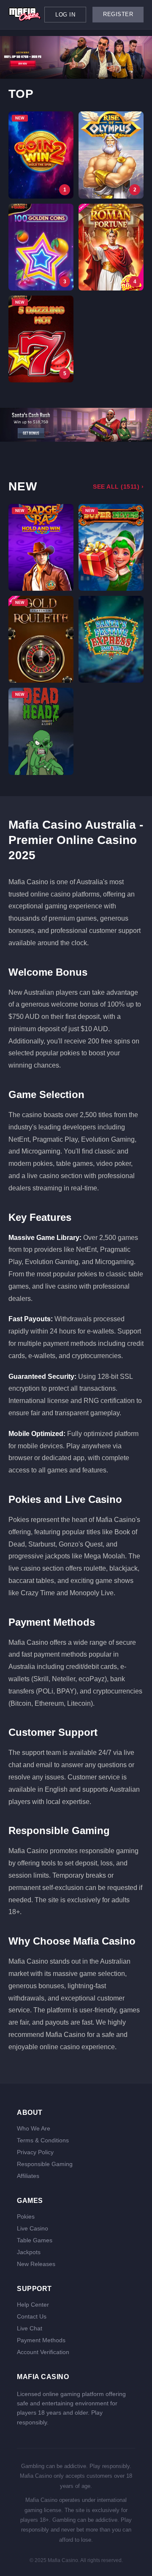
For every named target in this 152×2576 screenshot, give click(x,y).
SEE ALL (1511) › (118, 487)
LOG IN (65, 15)
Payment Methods (41, 2340)
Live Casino (33, 2228)
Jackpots (29, 2252)
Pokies (26, 2216)
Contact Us (32, 2316)
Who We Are (34, 2128)
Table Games (35, 2240)
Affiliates (28, 2176)
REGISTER (118, 14)
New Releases (36, 2264)
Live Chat (30, 2328)
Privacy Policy (35, 2152)
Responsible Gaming (45, 2164)
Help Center (33, 2305)
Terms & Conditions (43, 2140)
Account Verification (43, 2352)
